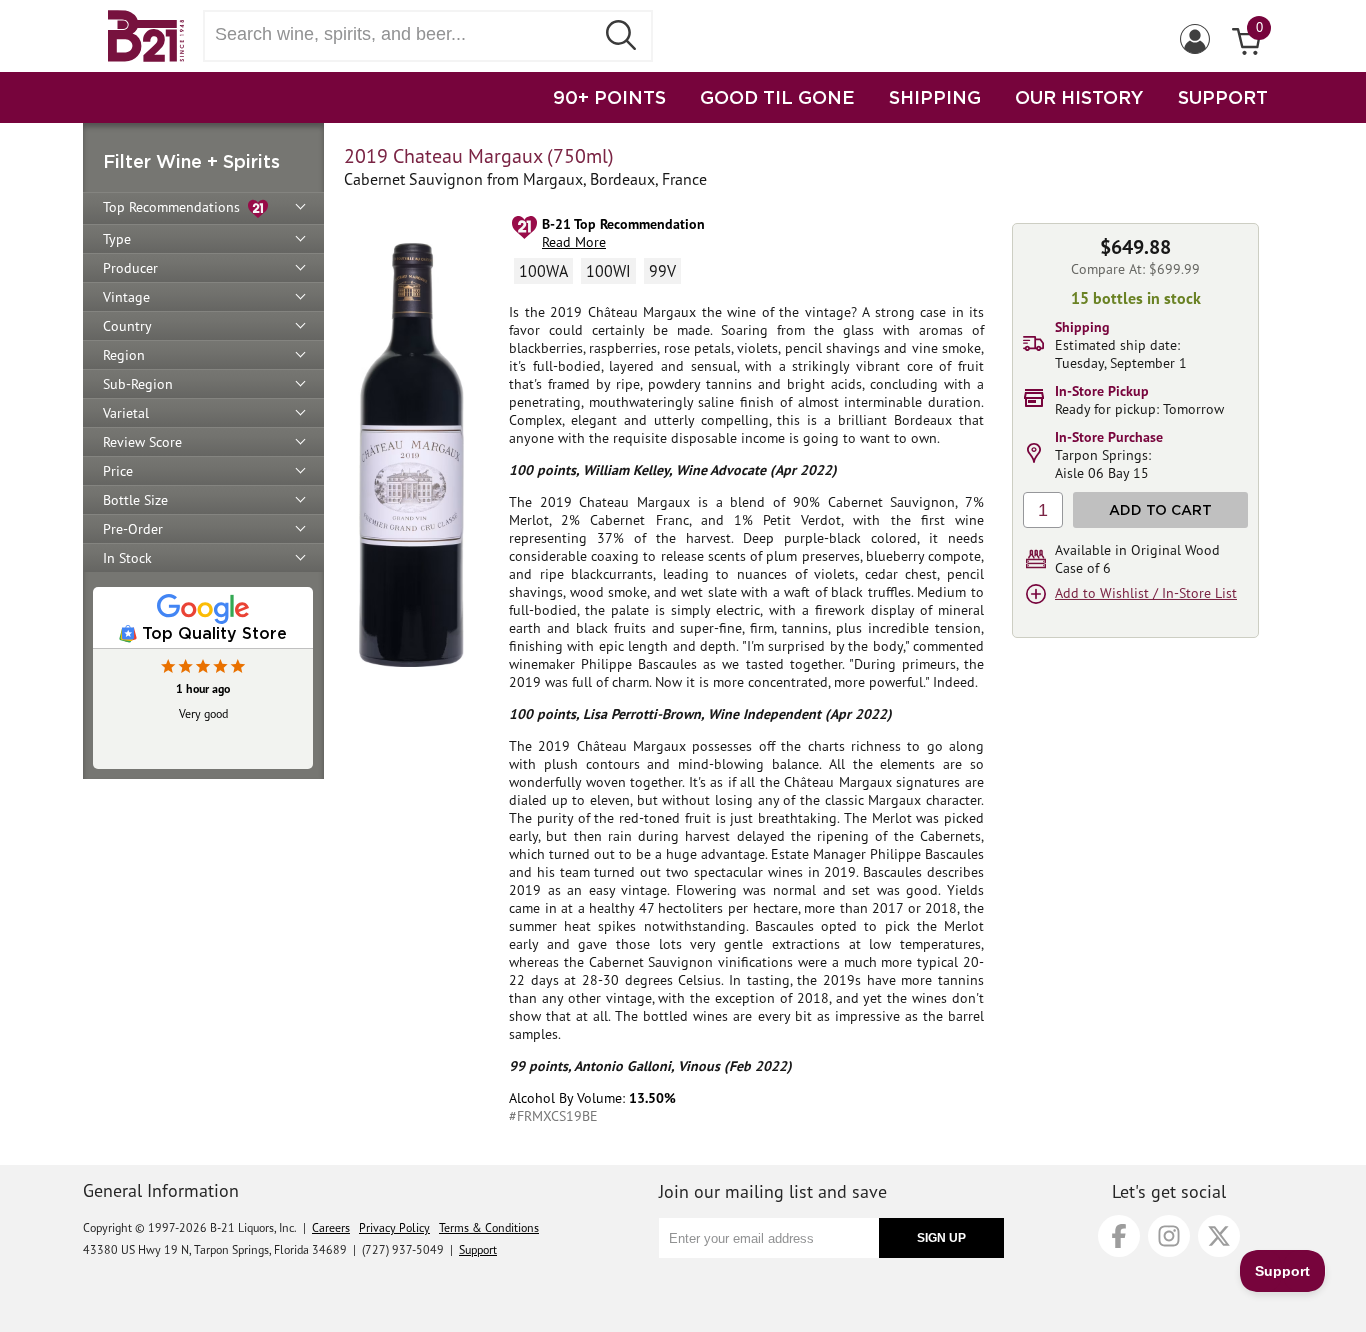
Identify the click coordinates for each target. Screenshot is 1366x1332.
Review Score (142, 442)
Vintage (126, 297)
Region (124, 355)
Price (118, 471)
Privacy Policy (394, 1227)
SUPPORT (1223, 97)
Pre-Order (133, 529)
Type (117, 239)
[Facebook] (1119, 1236)
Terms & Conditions (489, 1227)
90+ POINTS (609, 97)
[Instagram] (1169, 1236)
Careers (331, 1227)
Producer (130, 268)
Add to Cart (1160, 509)
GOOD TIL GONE (777, 97)
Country (127, 326)
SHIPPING (935, 97)
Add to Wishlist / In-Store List (1146, 593)
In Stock (127, 558)
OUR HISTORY (1079, 97)
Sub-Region (138, 384)
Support (478, 1249)
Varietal (126, 413)
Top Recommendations (175, 207)
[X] (1219, 1236)
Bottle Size (135, 500)
